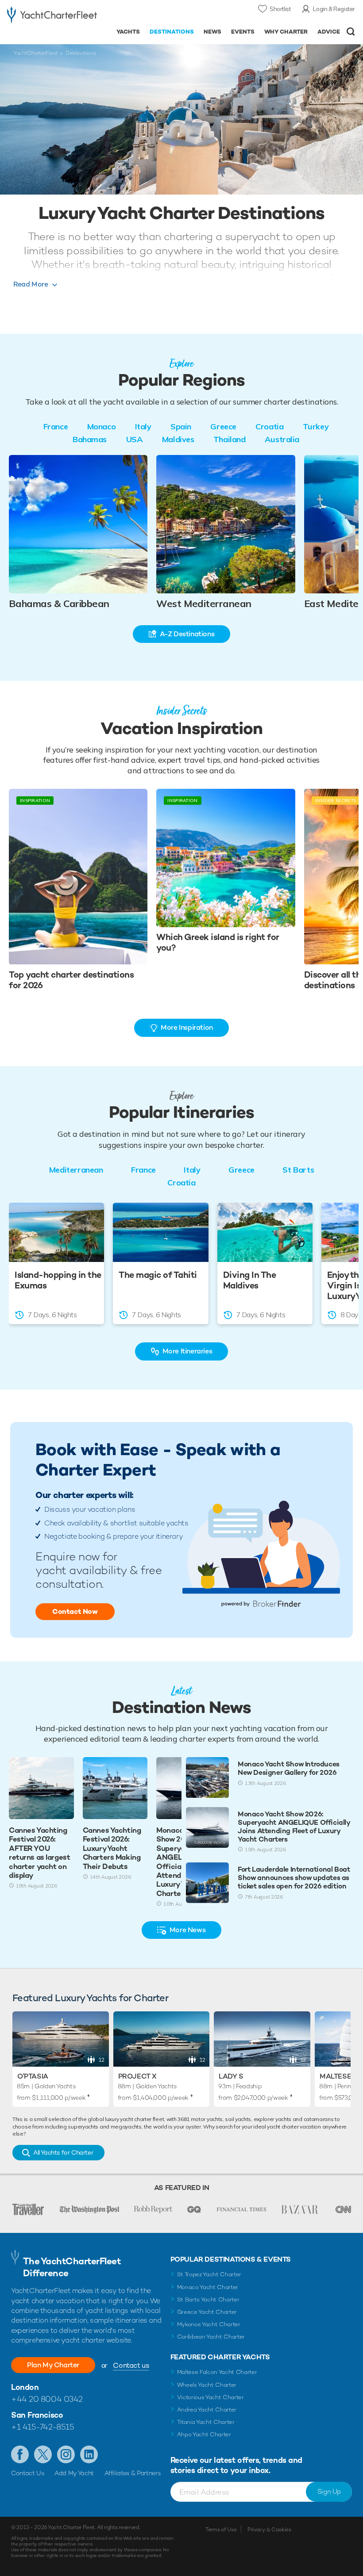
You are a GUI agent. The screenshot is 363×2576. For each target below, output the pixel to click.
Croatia (269, 426)
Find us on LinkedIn (89, 2454)
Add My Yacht (74, 2473)
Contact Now (75, 1611)
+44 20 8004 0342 (47, 2399)
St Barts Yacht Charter (208, 2299)
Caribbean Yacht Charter (211, 2337)
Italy (143, 426)
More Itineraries (187, 1351)
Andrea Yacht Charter (207, 2410)
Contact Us (28, 2473)
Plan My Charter (53, 2365)
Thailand (229, 439)
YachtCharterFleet (36, 53)
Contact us (131, 2365)
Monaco (101, 426)
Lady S (231, 2076)
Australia (282, 439)
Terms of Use (221, 2530)
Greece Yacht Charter (207, 2312)
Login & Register (334, 9)
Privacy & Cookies (269, 2530)
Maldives (178, 439)
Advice (329, 32)
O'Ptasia (33, 2076)
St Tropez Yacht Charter (209, 2274)
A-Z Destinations (187, 634)
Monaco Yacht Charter (208, 2287)
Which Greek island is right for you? (218, 942)
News (212, 32)
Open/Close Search (351, 32)
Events (243, 32)
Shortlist (280, 9)
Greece (223, 426)
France (56, 426)
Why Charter (286, 32)
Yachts (128, 32)
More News (187, 1930)
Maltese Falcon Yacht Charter (217, 2372)
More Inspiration (187, 1027)
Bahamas (90, 439)
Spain (181, 426)
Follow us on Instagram (66, 2454)
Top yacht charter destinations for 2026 (71, 980)
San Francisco (37, 2415)
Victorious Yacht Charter (210, 2397)
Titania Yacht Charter (206, 2422)
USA (135, 439)
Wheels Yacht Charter (207, 2385)
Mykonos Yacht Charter (209, 2324)
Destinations (172, 32)
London (25, 2387)
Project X (137, 2076)
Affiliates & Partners (133, 2473)
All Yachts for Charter (63, 2152)
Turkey (316, 426)
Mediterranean (76, 1170)
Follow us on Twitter (43, 2454)
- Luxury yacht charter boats (52, 16)
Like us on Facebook (20, 2454)
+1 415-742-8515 (42, 2427)
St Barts (298, 1170)
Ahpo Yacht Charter (204, 2434)
